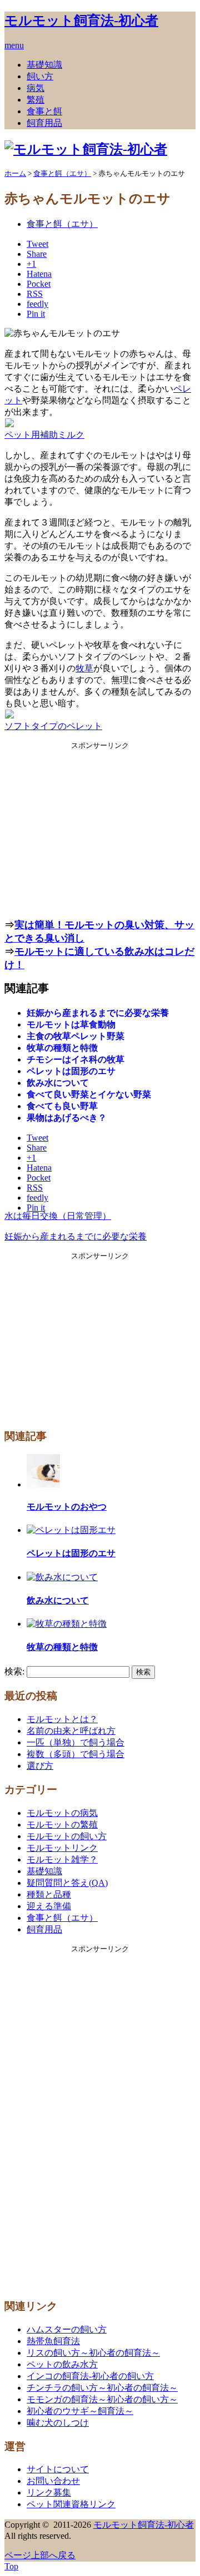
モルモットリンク (62, 1848)
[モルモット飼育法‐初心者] (86, 149)
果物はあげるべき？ (67, 1118)
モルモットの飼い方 (67, 1836)
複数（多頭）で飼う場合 (76, 1754)
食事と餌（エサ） (62, 224)
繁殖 (36, 100)
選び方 (40, 1766)
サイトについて (58, 2469)
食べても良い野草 (62, 1106)
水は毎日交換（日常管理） (58, 1216)
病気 (36, 88)
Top (11, 2566)
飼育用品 (44, 123)
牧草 (84, 668)
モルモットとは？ (62, 1719)
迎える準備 (49, 1906)
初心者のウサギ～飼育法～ (80, 2411)
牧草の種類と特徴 (62, 1048)
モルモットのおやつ (67, 1507)
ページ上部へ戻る (40, 2555)
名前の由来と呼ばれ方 (71, 1731)
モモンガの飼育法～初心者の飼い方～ (102, 2399)
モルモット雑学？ (62, 1859)
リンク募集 (49, 2493)
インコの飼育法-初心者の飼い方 (90, 2376)
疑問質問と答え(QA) (67, 1883)
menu (14, 45)
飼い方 (40, 76)
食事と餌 (44, 111)
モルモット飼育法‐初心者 (81, 21)
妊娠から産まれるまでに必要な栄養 (98, 1013)
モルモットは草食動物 (71, 1024)
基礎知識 (44, 65)
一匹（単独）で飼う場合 (76, 1742)
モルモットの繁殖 (62, 1825)
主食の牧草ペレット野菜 (76, 1036)
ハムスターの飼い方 (67, 2329)
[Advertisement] (100, 828)
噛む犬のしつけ (58, 2423)
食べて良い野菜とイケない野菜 (89, 1094)
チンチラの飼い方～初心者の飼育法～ (102, 2388)
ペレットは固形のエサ (71, 1071)
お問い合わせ (53, 2481)
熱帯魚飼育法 (53, 2341)
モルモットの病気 (62, 1813)
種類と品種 (49, 1894)
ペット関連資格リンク (71, 2504)
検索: (14, 1671)
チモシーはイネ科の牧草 (76, 1059)
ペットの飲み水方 (62, 2364)
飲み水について (58, 1083)
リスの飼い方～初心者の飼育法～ (93, 2353)
